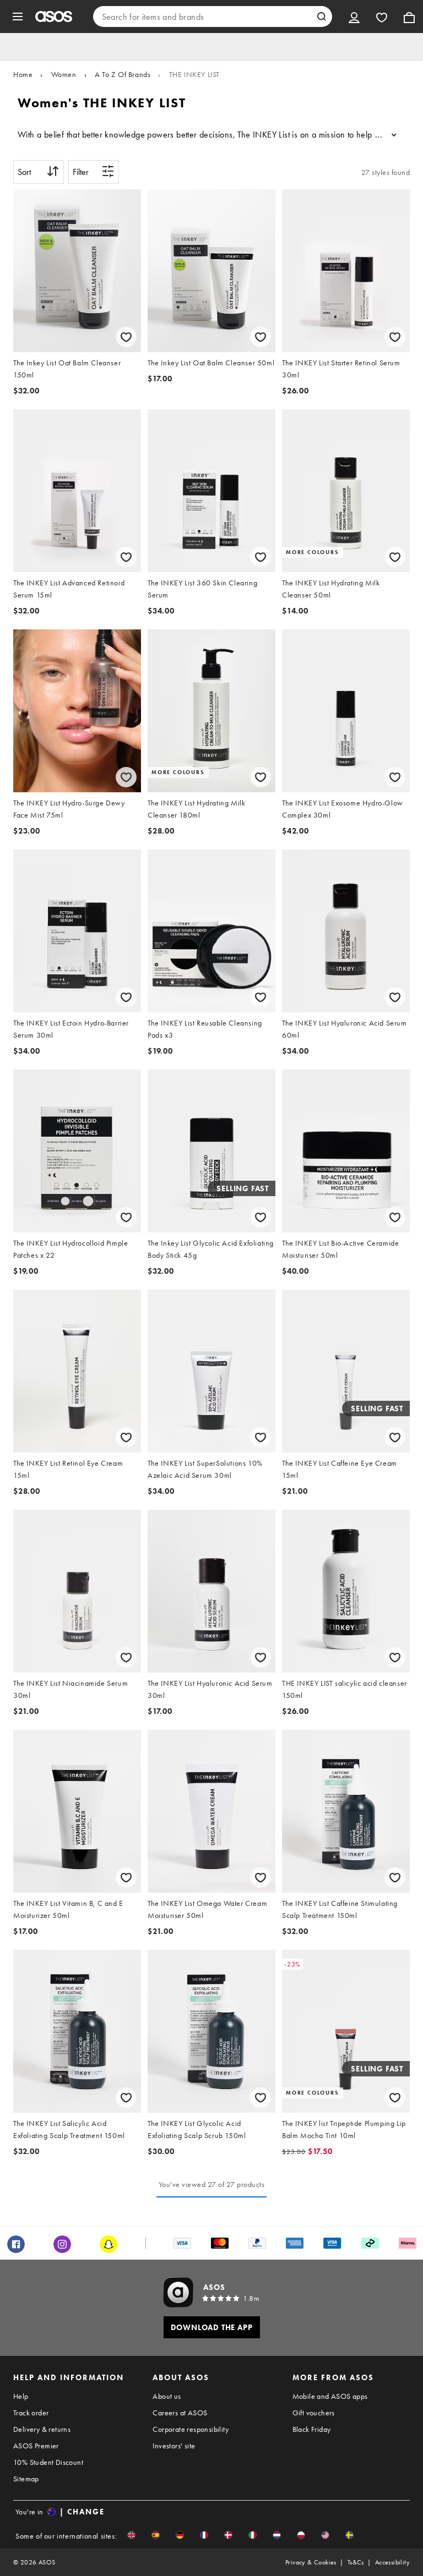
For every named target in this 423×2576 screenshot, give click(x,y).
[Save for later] (126, 337)
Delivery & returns (42, 2429)
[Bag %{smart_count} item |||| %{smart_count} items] (409, 17)
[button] (131, 2535)
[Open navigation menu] (18, 17)
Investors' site (174, 2446)
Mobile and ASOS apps (330, 2396)
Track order (31, 2413)
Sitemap (26, 2479)
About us (167, 2396)
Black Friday (312, 2429)
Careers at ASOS (180, 2413)
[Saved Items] (382, 17)
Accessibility (392, 2562)
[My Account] (354, 17)
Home (23, 74)
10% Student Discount (48, 2462)
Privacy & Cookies (311, 2562)
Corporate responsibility (191, 2429)
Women (64, 74)
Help (21, 2396)
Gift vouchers (314, 2413)
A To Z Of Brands (123, 74)
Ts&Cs (356, 2562)
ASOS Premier (36, 2446)
